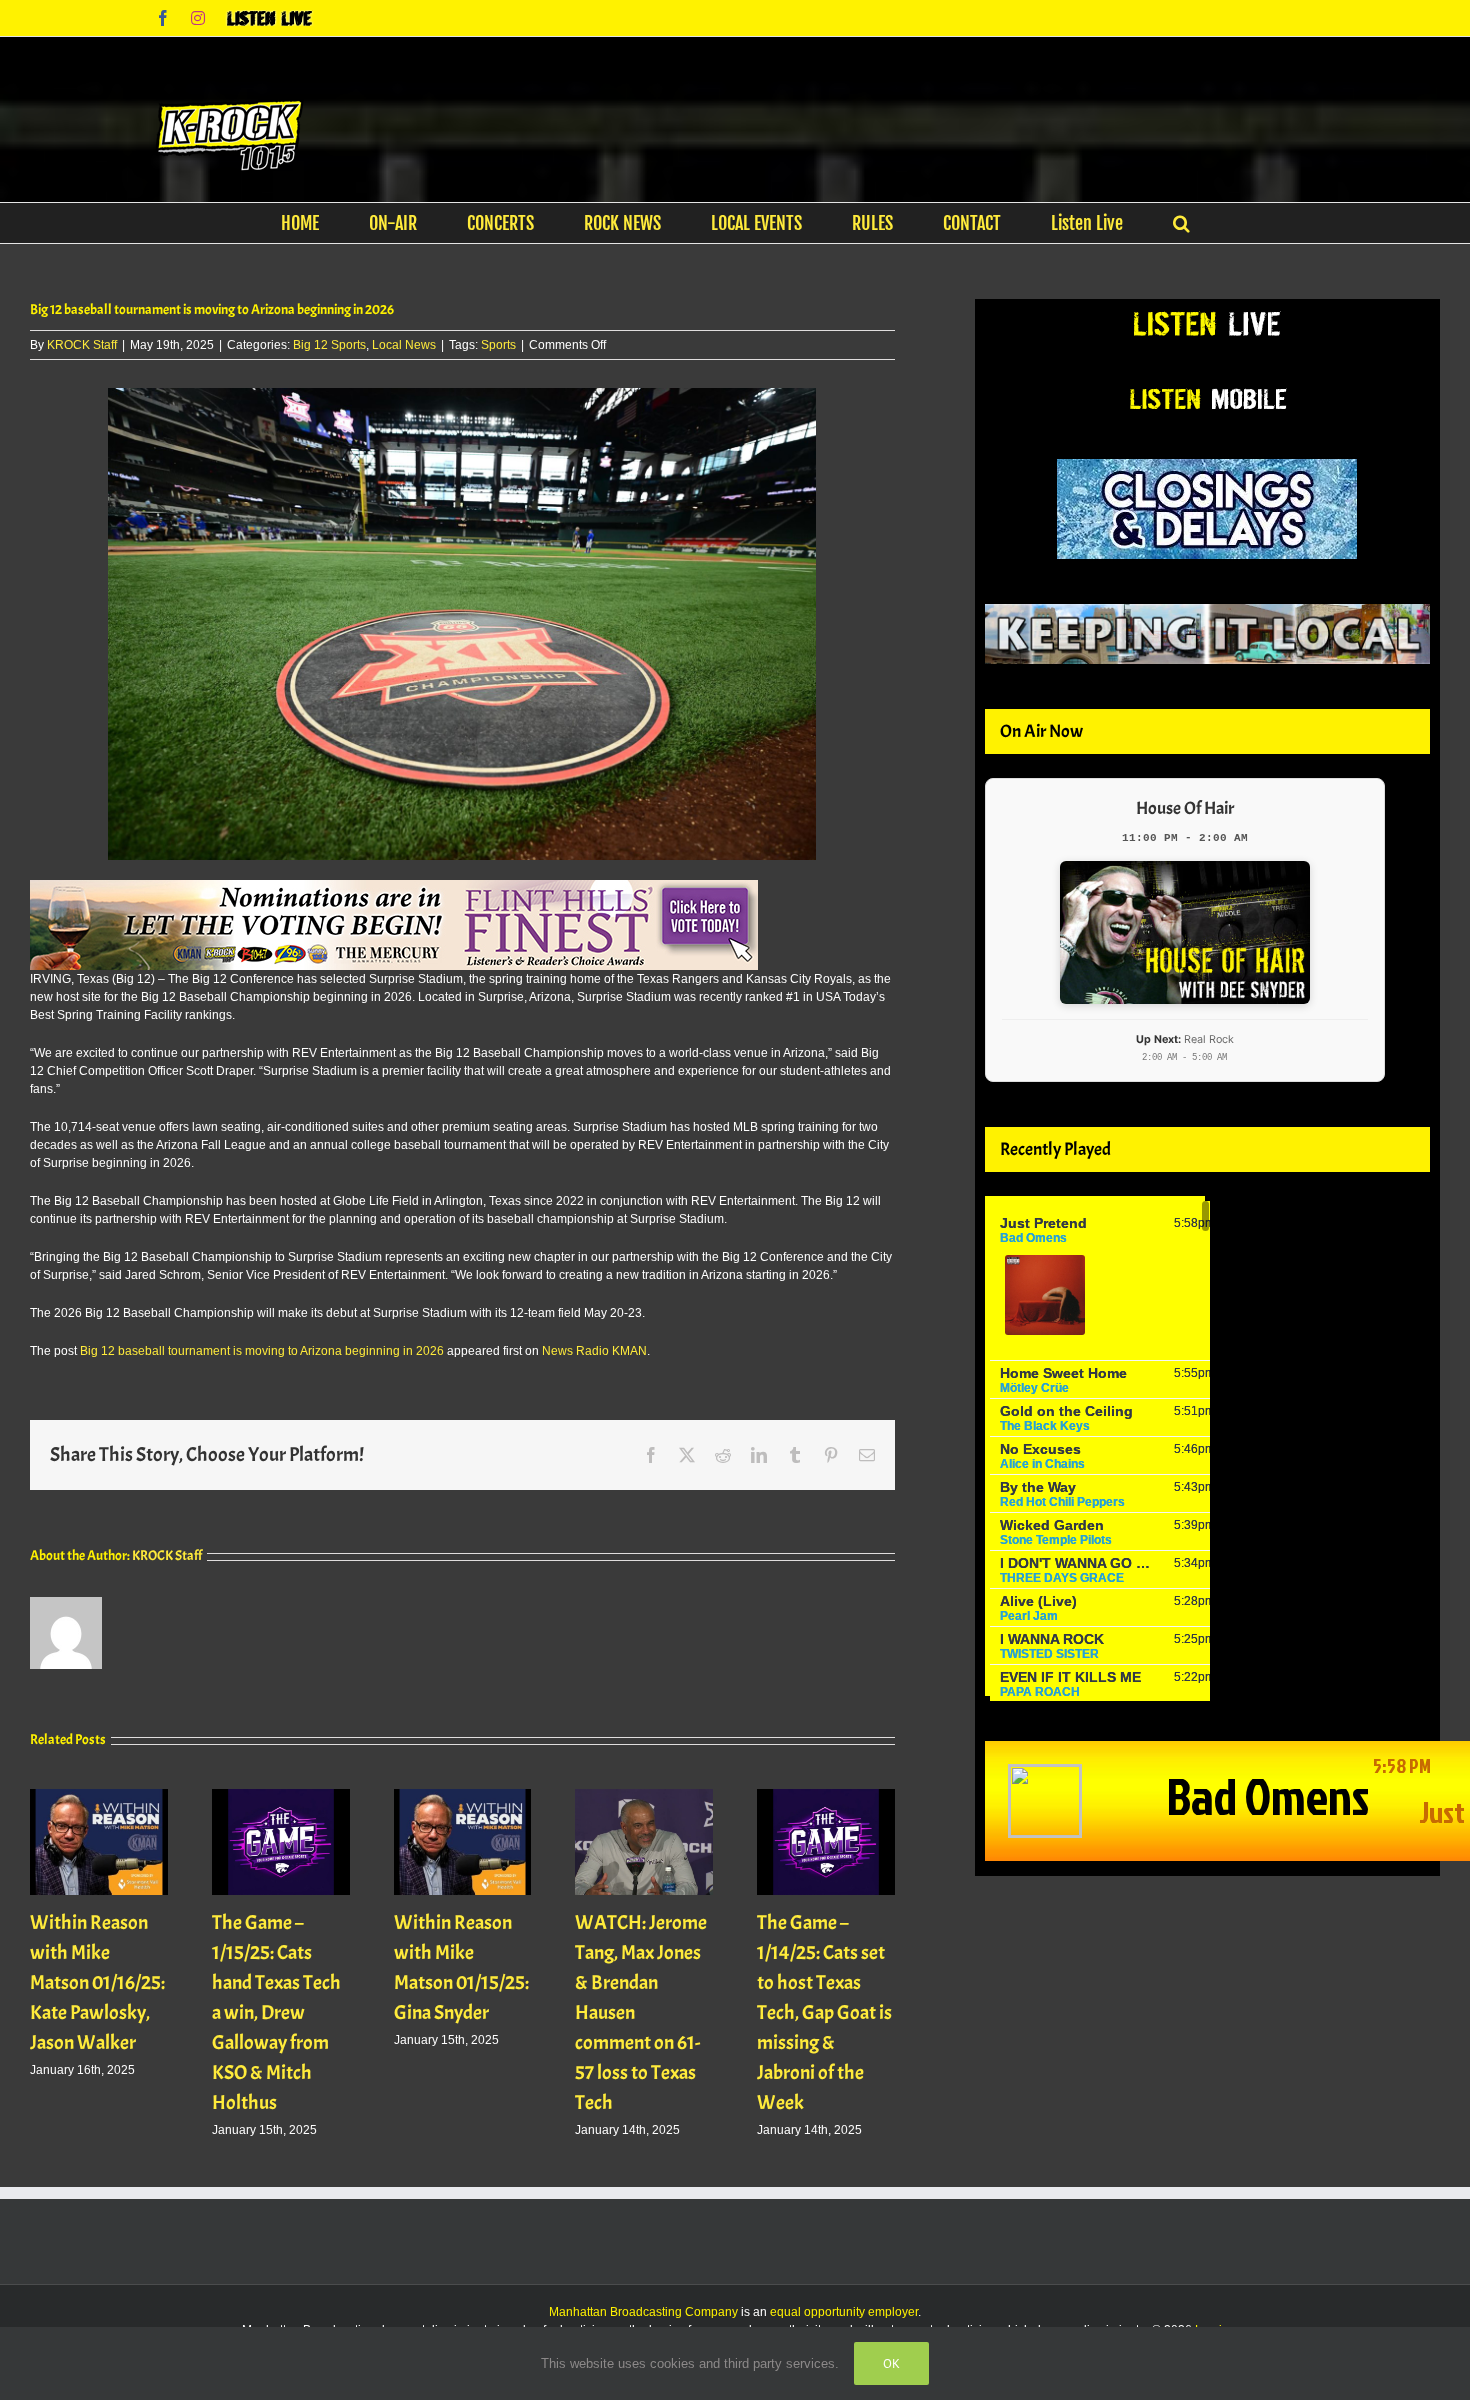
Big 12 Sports (329, 345)
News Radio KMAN (594, 1351)
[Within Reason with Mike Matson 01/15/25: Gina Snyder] (463, 1796)
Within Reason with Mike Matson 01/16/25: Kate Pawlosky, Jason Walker (97, 1982)
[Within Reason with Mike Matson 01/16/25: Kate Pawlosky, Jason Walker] (99, 1796)
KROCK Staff (82, 345)
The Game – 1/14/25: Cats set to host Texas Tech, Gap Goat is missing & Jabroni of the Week (824, 2012)
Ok (891, 2363)
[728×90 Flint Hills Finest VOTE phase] (394, 889)
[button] (1181, 223)
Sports (498, 345)
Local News (404, 345)
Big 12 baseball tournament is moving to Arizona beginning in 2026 (262, 1351)
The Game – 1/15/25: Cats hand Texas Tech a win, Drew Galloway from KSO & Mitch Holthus (276, 2012)
